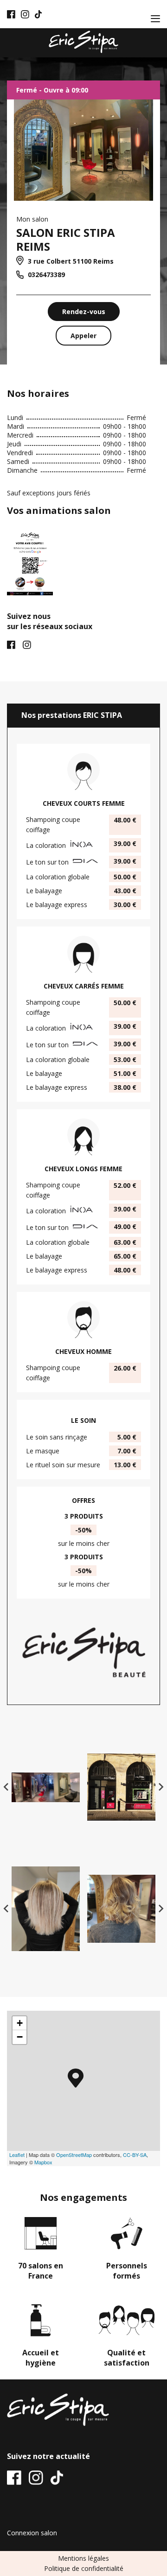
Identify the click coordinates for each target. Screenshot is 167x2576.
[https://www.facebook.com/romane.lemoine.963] (11, 646)
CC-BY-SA (135, 2155)
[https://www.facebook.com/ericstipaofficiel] (11, 14)
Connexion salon (32, 2533)
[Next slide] (161, 1787)
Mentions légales (83, 2558)
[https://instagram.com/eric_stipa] (25, 14)
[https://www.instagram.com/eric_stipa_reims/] (27, 646)
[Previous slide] (6, 1787)
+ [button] (20, 2023)
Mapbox (43, 2162)
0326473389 (45, 275)
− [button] (20, 2037)
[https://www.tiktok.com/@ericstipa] (39, 14)
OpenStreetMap (74, 2155)
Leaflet (17, 2155)
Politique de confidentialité (84, 2568)
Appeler (83, 336)
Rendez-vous (84, 312)
